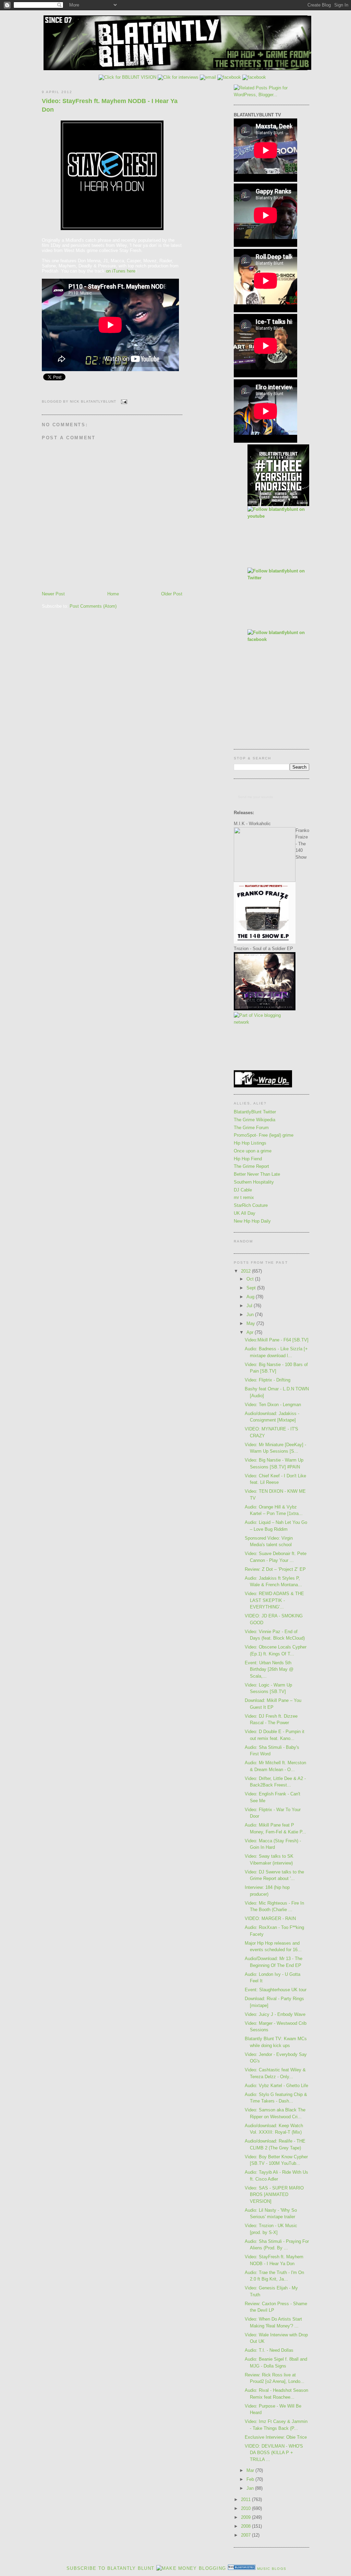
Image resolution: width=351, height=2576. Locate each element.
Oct (251, 1279)
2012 (246, 1271)
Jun (251, 1315)
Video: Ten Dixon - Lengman (273, 1405)
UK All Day (245, 1213)
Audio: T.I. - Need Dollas (269, 2350)
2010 (246, 2508)
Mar (251, 2470)
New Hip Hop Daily (252, 1221)
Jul (250, 1306)
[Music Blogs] (242, 2568)
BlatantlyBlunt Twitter (255, 1112)
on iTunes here (121, 271)
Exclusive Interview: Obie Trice (276, 2437)
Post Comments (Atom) (93, 606)
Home (113, 594)
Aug (251, 1297)
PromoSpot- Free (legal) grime (264, 1135)
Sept (252, 1288)
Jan (251, 2488)
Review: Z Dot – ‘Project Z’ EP (275, 1569)
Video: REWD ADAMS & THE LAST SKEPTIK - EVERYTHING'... (274, 1600)
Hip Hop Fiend (248, 1159)
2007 (246, 2535)
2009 (246, 2517)
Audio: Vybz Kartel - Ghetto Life (276, 2086)
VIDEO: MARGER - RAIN (270, 1918)
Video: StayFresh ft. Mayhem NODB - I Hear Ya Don (110, 105)
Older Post (172, 594)
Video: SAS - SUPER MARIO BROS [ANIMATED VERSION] (274, 2195)
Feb (251, 2479)
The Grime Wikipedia (255, 1120)
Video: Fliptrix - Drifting (268, 1380)
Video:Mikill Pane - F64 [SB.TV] (277, 1340)
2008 (246, 2526)
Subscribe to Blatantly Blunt (110, 2568)
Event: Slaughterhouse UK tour (276, 1990)
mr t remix (244, 1197)
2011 (246, 2499)
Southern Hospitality (254, 1182)
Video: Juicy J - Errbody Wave (275, 2014)
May (251, 1323)
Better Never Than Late (257, 1174)
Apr (251, 1332)
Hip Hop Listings (250, 1143)
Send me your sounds (255, 797)
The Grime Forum (251, 1128)
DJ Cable (243, 1190)
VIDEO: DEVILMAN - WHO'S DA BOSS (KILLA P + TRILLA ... (274, 2453)
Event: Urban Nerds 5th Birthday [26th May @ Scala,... (269, 1669)
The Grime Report (251, 1166)
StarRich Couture (251, 1205)
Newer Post (53, 594)
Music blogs (272, 2569)
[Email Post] (123, 401)
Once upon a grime (253, 1151)
